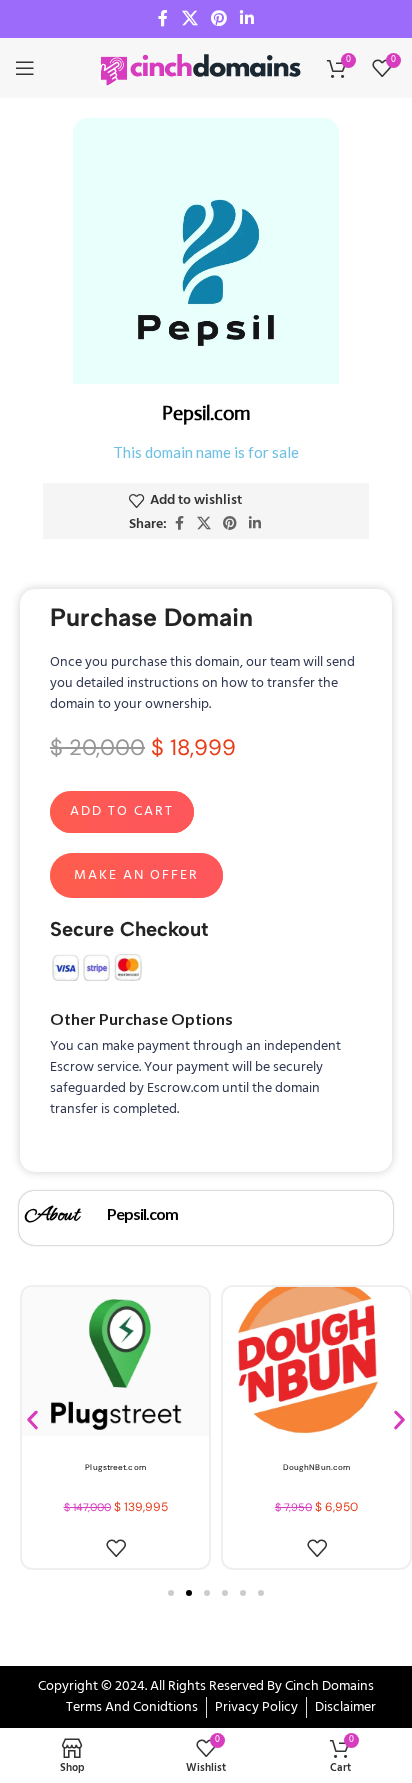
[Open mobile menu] (25, 68)
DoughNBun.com (316, 1467)
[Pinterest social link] (218, 19)
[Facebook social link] (163, 19)
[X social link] (189, 19)
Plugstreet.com (115, 1467)
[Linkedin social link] (247, 19)
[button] (32, 1420)
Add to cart (122, 811)
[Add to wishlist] (116, 1548)
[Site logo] (202, 68)
